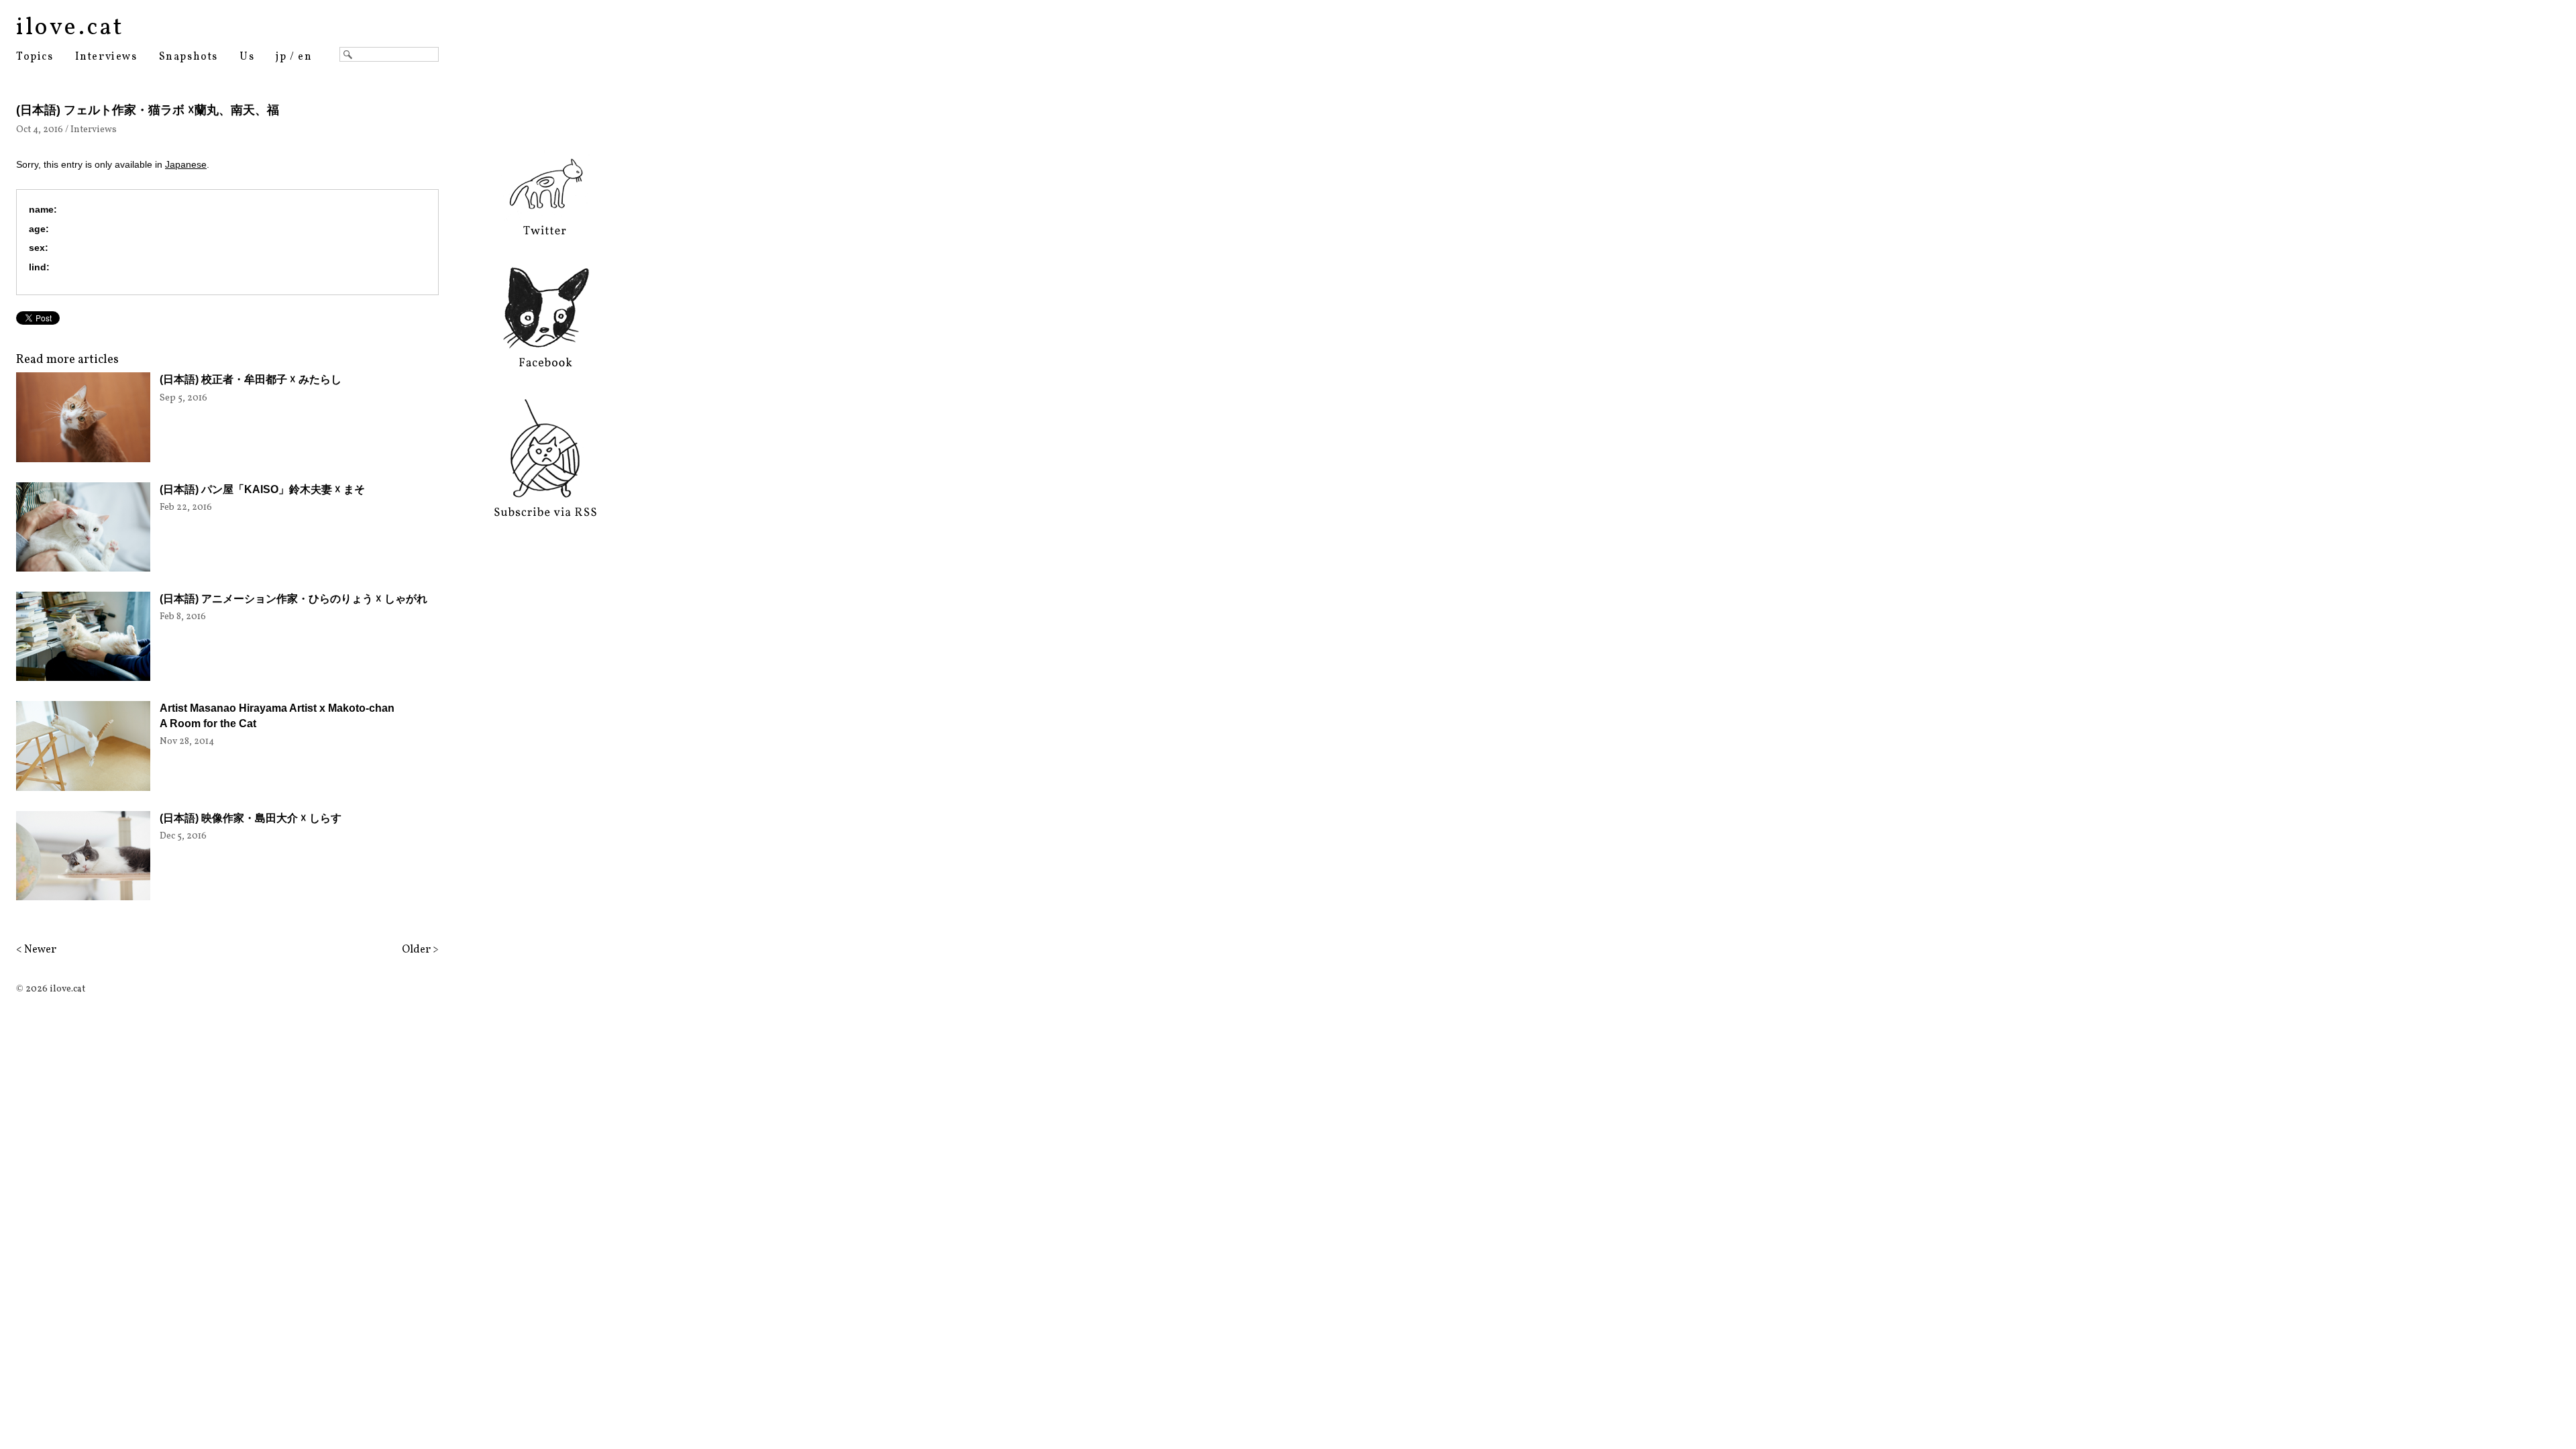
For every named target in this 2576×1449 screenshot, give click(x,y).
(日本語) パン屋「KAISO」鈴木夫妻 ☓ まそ (262, 489)
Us (247, 57)
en (305, 57)
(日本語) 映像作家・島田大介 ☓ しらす (251, 818)
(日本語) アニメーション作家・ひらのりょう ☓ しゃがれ (293, 599)
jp (281, 57)
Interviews (106, 57)
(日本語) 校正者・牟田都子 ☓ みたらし (251, 379)
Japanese (186, 164)
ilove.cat (70, 28)
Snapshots (189, 57)
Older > (420, 950)
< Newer (36, 950)
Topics (35, 57)
